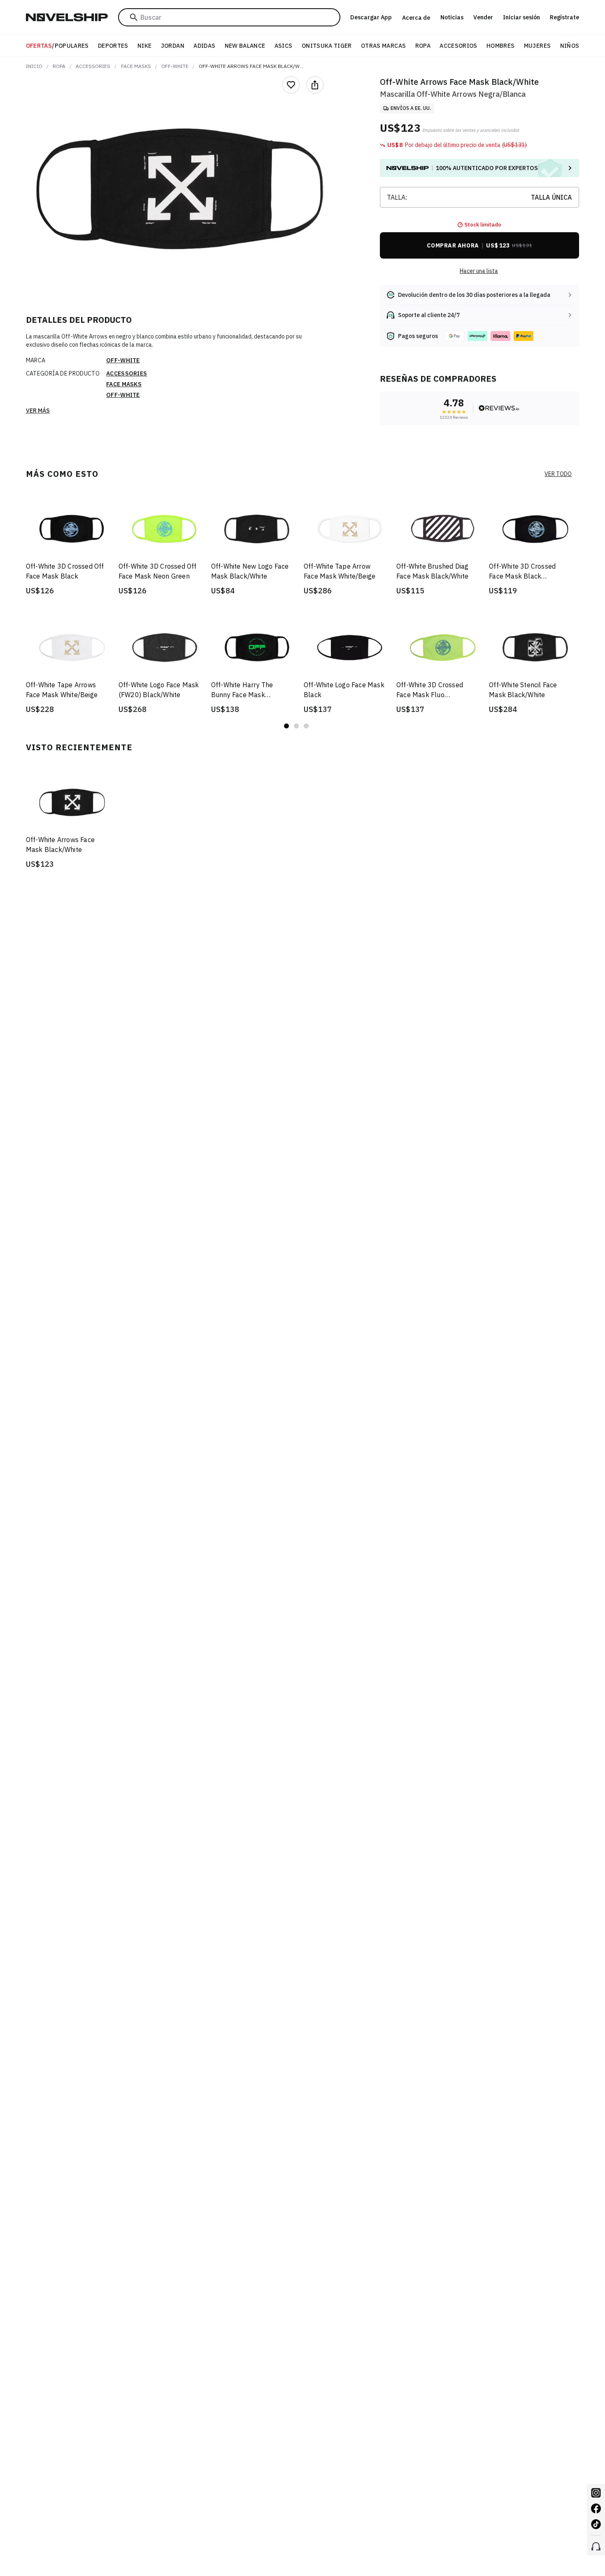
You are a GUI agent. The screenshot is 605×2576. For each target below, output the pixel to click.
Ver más (38, 411)
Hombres (500, 46)
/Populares (57, 46)
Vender (483, 17)
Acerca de (416, 18)
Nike (144, 46)
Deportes (113, 46)
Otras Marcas (383, 46)
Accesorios (458, 46)
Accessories (93, 66)
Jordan (173, 46)
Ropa (423, 46)
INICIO (34, 66)
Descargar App (371, 17)
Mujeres (537, 46)
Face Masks (136, 66)
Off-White (175, 66)
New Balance (245, 46)
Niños (570, 46)
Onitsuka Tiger (327, 46)
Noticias (452, 17)
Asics (284, 46)
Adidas (204, 46)
